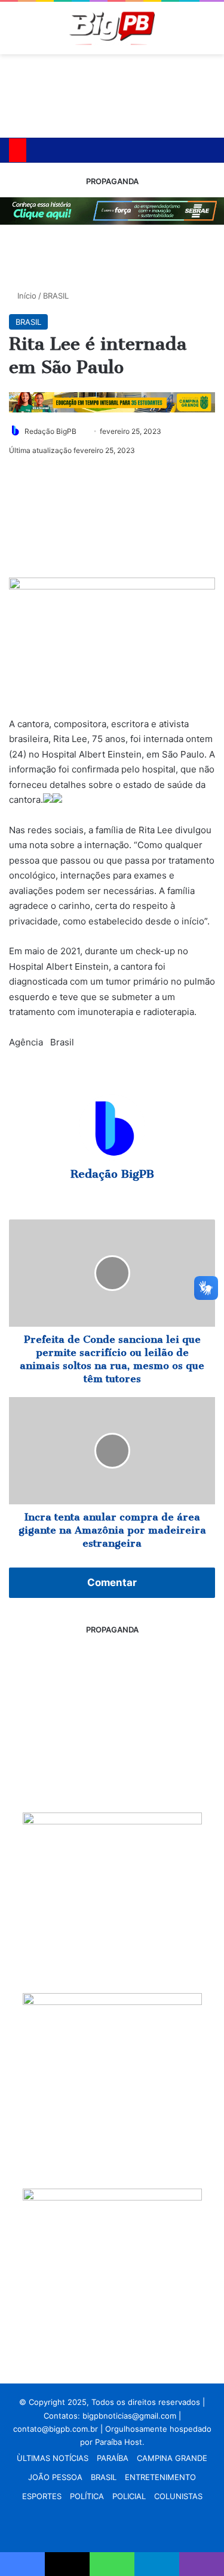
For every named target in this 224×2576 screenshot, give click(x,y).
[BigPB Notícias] (112, 28)
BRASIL (56, 296)
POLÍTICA (87, 2496)
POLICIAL (129, 2496)
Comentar (112, 1582)
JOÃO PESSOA (55, 2477)
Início (26, 296)
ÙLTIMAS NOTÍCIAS (53, 2458)
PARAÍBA (113, 2458)
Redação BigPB (50, 431)
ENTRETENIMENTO (160, 2477)
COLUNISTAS (178, 2496)
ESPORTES (42, 2496)
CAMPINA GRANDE (172, 2458)
